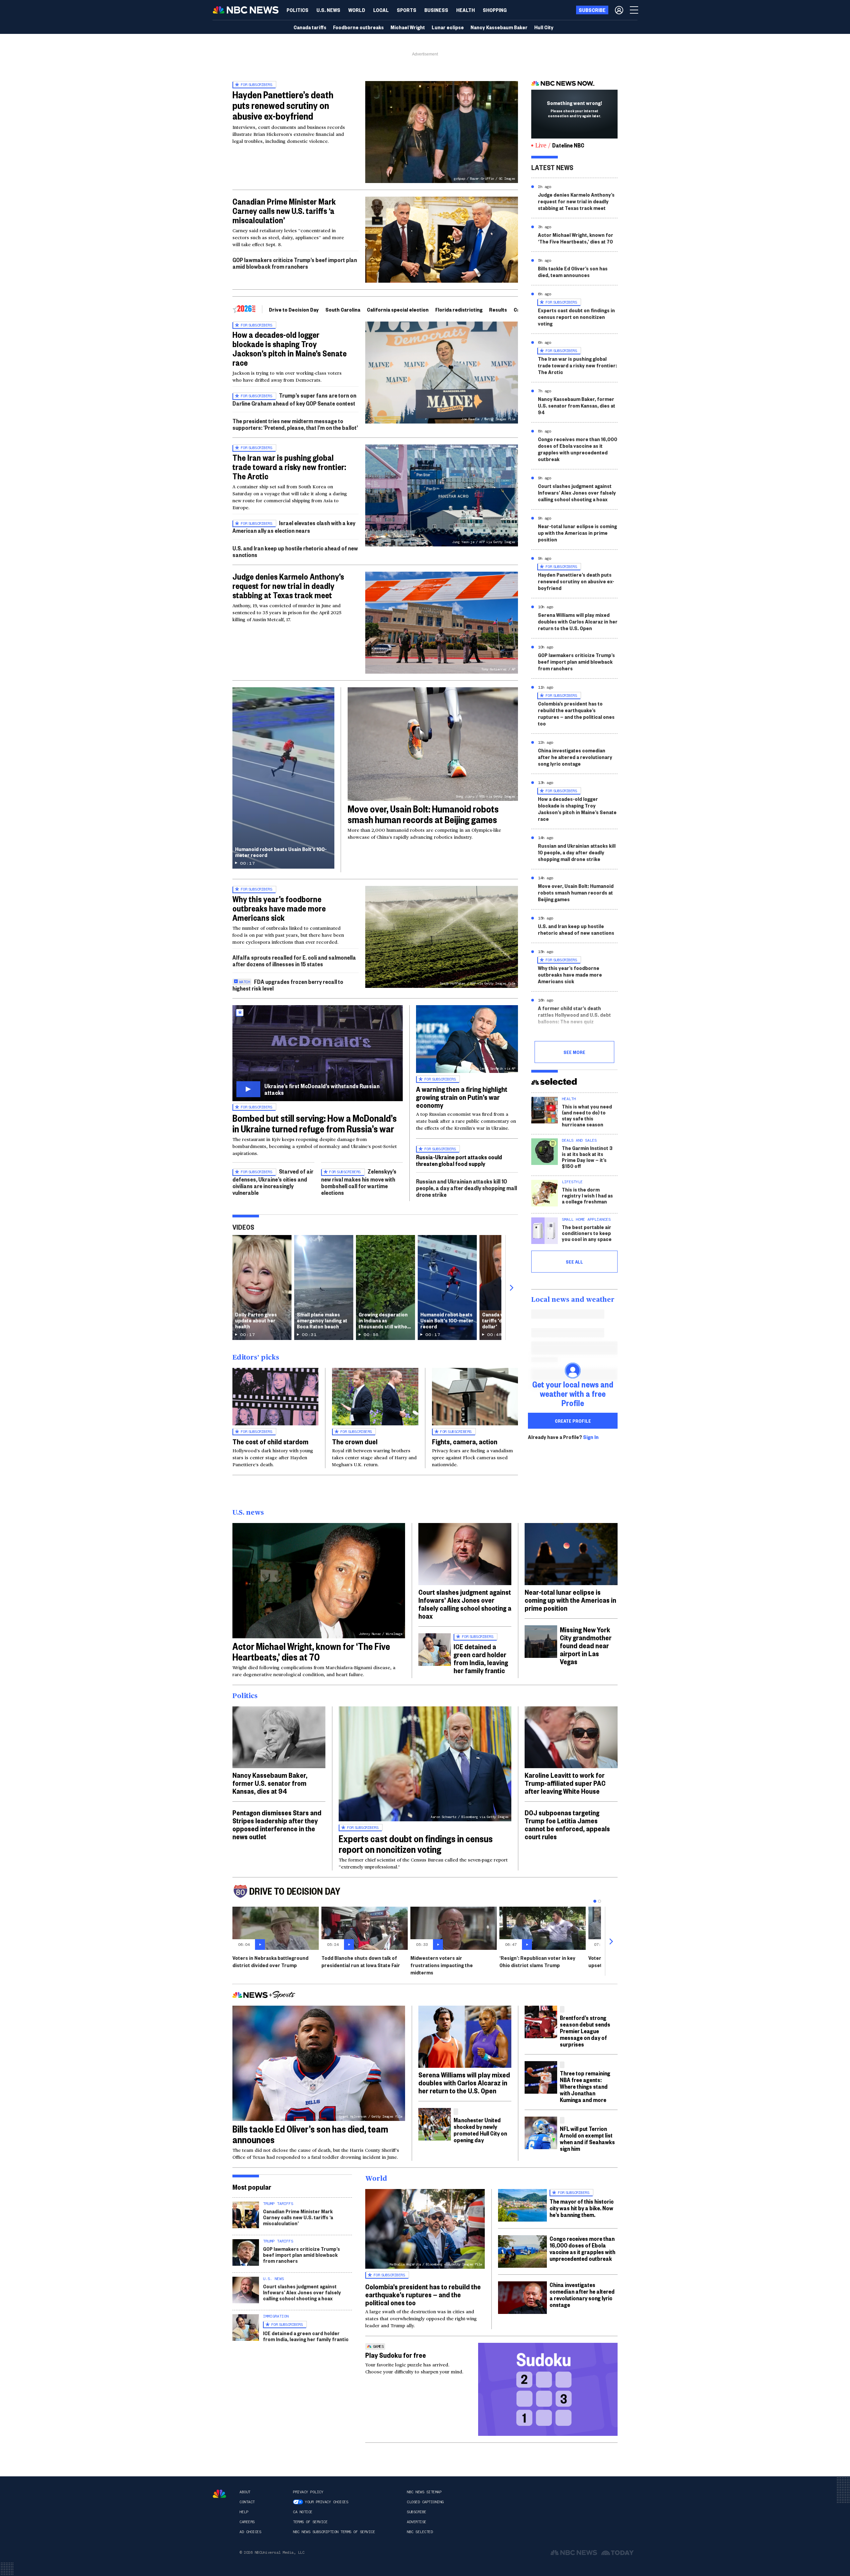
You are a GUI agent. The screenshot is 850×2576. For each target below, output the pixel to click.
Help (244, 2512)
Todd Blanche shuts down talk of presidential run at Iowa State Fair (361, 1961)
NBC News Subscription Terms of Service (334, 2532)
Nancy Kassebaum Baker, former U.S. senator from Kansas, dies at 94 (577, 405)
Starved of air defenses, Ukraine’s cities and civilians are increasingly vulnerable (273, 1182)
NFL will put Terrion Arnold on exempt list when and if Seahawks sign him (587, 2138)
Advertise (417, 2522)
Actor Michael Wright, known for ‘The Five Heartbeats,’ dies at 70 (576, 238)
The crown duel (355, 1441)
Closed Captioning (425, 2502)
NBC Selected (420, 2532)
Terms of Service (310, 2522)
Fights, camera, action (465, 1441)
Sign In (591, 1437)
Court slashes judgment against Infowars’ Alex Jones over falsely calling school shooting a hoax (577, 492)
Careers (247, 2522)
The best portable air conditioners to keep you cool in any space (587, 1233)
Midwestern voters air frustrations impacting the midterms (442, 1965)
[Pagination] (595, 1901)
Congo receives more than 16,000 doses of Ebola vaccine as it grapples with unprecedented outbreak (578, 449)
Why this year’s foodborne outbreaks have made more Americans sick (279, 908)
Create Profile (573, 1421)
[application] (442, 240)
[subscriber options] (619, 10)
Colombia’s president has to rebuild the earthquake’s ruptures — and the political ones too (576, 713)
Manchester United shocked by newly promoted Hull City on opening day (480, 2130)
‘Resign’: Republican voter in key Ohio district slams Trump (537, 1961)
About (245, 2492)
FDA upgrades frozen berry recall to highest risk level (288, 985)
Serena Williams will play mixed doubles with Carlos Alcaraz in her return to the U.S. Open (578, 621)
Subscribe (417, 2512)
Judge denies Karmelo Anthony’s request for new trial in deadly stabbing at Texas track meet (288, 586)
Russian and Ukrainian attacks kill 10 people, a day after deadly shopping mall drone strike (467, 1188)
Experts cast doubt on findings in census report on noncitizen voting (576, 317)
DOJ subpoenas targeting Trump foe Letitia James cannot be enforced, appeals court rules (567, 1824)
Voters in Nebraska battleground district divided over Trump (270, 1961)
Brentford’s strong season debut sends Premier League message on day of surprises (585, 2031)
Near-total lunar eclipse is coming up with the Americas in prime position (577, 533)
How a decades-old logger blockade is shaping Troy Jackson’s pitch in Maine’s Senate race (290, 348)
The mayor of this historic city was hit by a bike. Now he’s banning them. (582, 2208)
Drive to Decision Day (294, 309)
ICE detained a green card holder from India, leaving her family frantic (481, 1658)
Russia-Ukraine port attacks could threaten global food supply (459, 1160)
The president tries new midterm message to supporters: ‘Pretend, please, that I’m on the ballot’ (295, 424)
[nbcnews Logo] (219, 2494)
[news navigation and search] (635, 10)
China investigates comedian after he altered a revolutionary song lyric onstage (575, 757)
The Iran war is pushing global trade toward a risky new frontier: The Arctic (289, 467)
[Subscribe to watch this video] (318, 1053)
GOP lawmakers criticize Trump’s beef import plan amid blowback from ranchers (295, 263)
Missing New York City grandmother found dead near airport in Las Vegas (586, 1645)
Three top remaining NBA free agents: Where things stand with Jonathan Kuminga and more (585, 2086)
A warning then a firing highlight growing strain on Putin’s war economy (462, 1097)
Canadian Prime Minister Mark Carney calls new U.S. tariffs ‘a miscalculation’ (284, 211)
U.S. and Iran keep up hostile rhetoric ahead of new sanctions (295, 551)
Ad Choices (250, 2532)
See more (574, 1052)
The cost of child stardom (270, 1441)
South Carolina (343, 309)
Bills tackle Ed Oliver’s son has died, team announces (573, 272)
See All (574, 1262)
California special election (398, 309)
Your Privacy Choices (326, 2502)
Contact (247, 2502)
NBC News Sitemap (424, 2492)
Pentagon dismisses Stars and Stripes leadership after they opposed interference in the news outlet (277, 1824)
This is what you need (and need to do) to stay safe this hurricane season (587, 1115)
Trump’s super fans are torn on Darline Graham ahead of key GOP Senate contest (294, 399)
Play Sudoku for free (396, 2355)
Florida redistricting (459, 309)
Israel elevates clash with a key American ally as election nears (294, 527)
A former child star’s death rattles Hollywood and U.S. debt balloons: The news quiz (574, 1015)
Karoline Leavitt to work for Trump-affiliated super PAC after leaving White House (565, 1783)
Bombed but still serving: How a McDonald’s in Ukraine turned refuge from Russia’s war (315, 1123)
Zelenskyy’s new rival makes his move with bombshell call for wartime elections (359, 1182)
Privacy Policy (308, 2492)
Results (498, 309)
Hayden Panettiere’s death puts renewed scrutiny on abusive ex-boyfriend (283, 105)
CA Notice (303, 2512)
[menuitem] (297, 10)
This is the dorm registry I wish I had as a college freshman (587, 1195)
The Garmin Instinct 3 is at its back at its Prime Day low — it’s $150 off (587, 1157)
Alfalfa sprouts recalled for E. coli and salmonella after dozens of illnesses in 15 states (294, 960)
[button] (381, 10)
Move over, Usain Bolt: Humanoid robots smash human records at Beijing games (423, 814)
